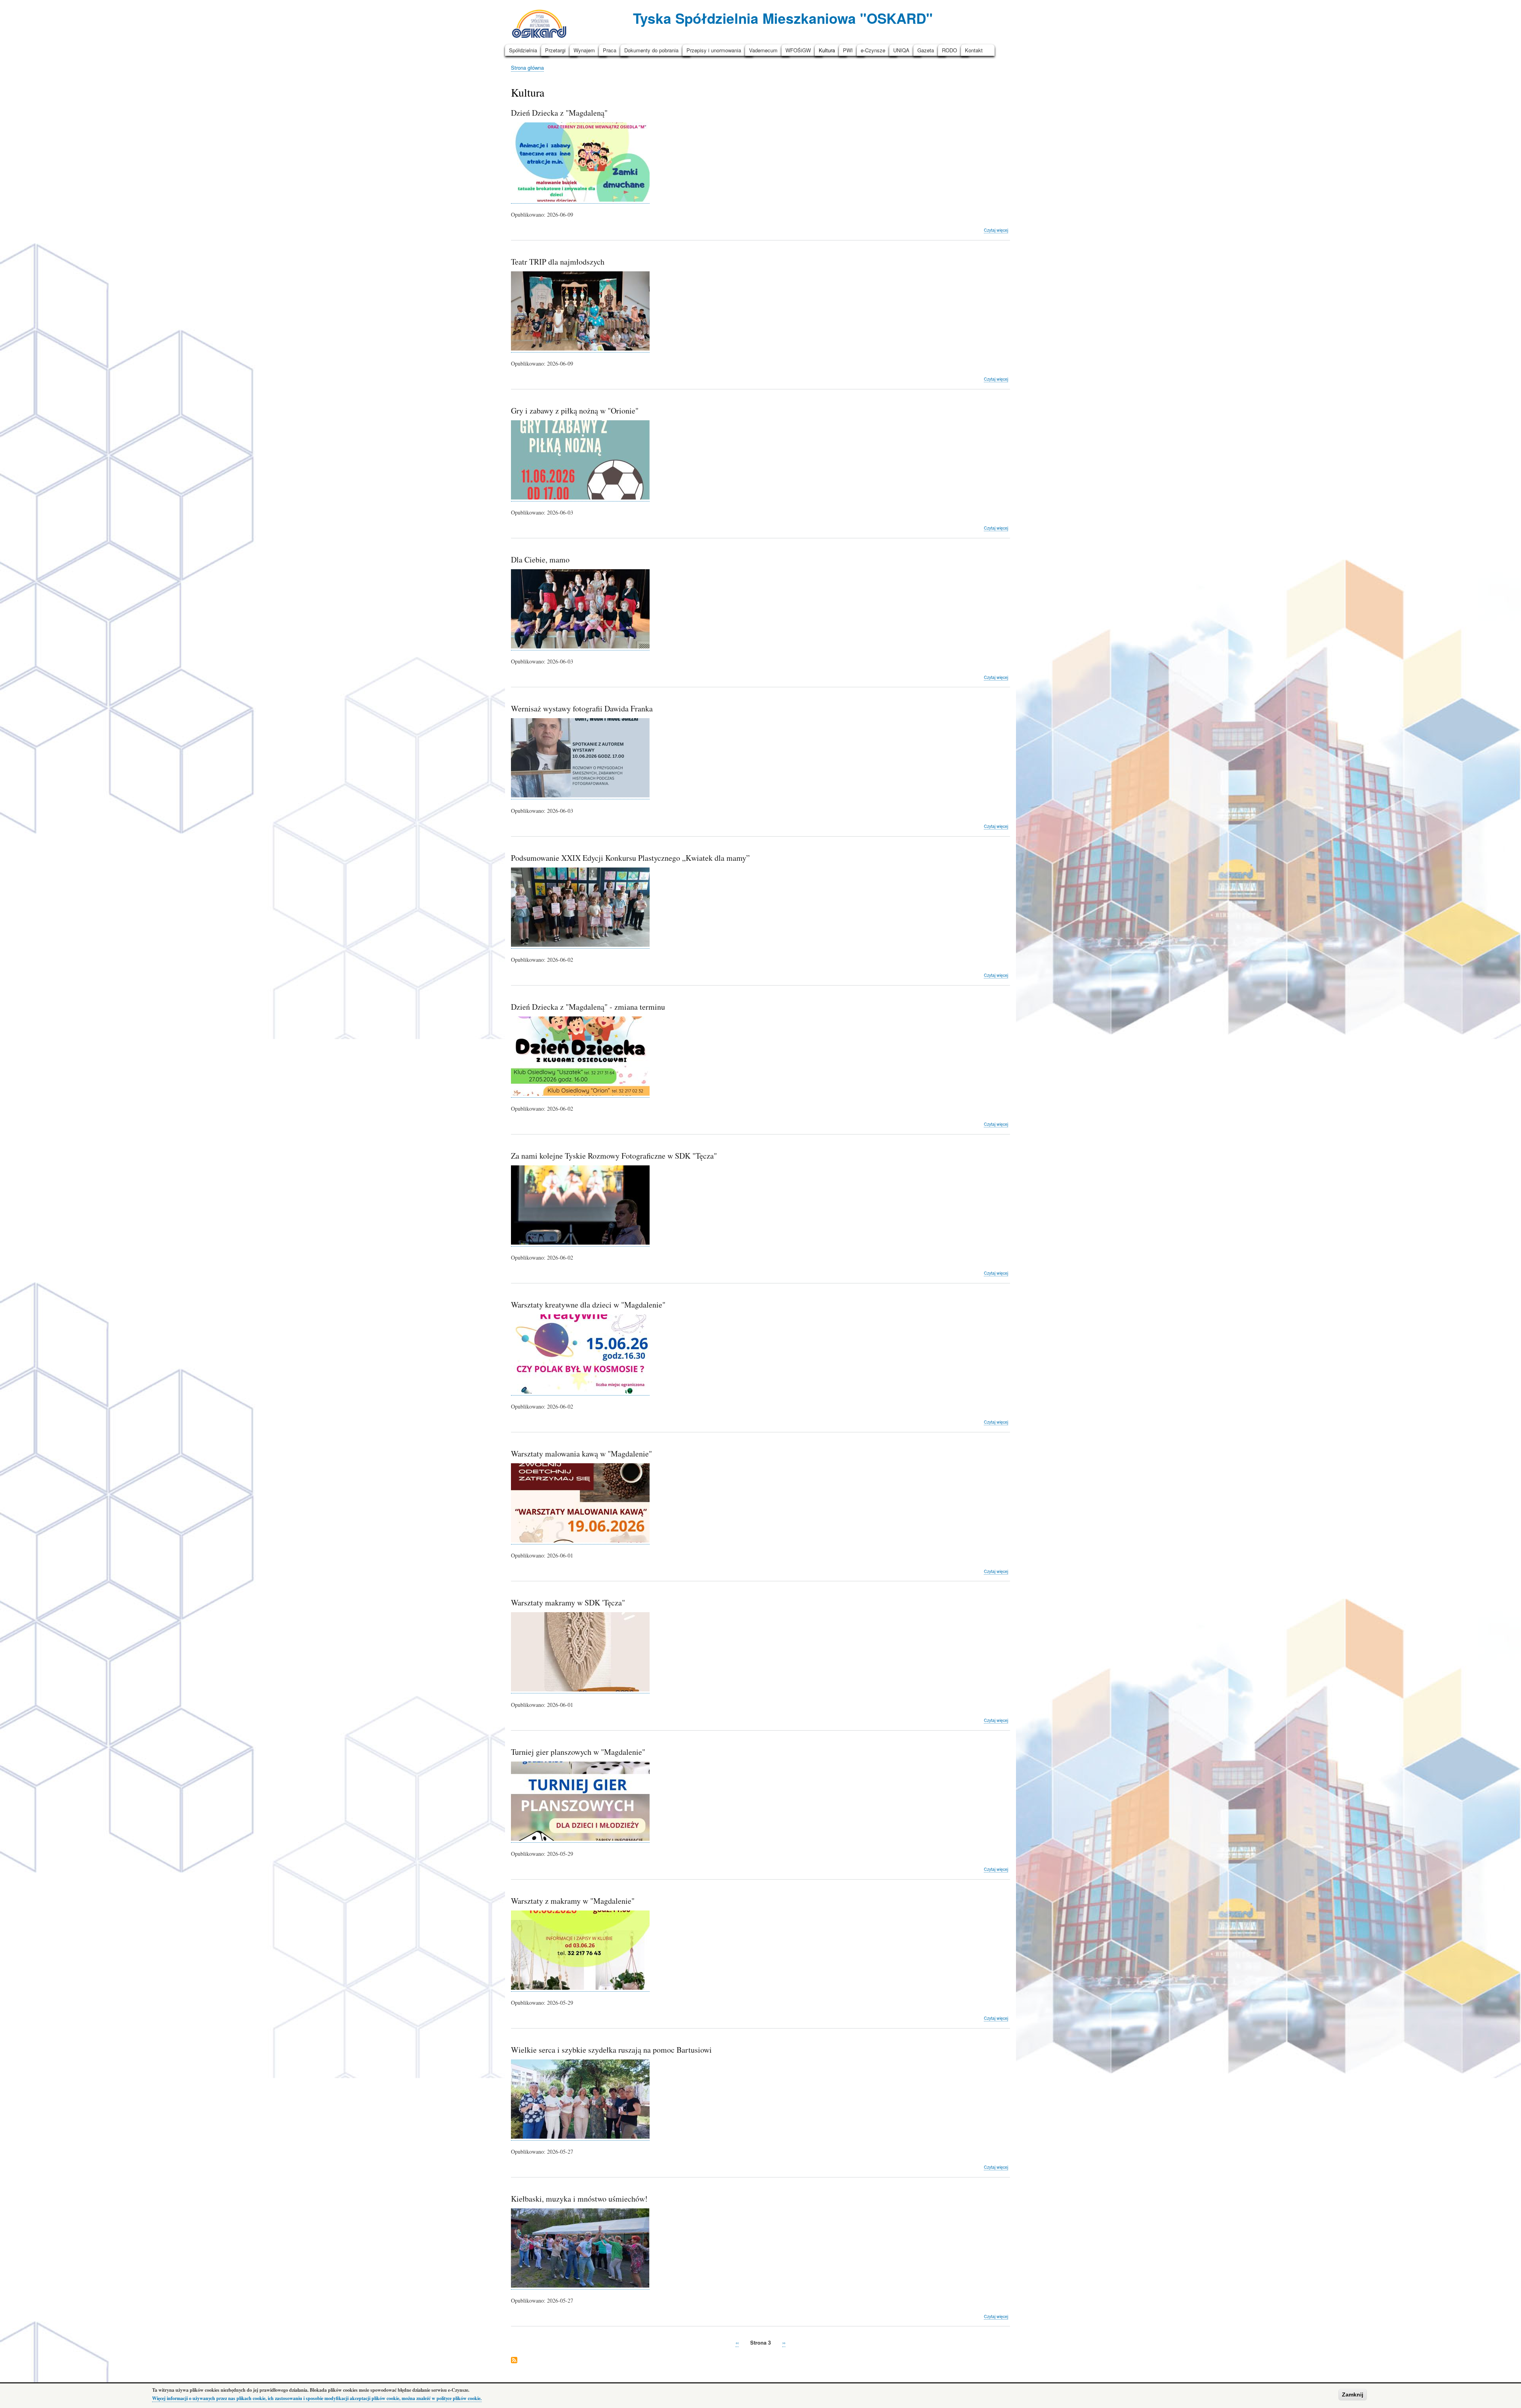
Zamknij (1353, 2395)
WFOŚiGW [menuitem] (798, 50)
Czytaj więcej (996, 230)
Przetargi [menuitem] (555, 50)
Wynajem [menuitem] (584, 50)
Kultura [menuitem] (827, 50)
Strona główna (527, 68)
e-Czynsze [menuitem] (873, 50)
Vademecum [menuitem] (763, 50)
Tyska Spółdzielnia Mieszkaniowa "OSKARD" (783, 18)
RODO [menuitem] (949, 50)
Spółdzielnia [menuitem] (523, 50)
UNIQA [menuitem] (901, 50)
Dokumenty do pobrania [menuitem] (651, 50)
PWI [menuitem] (848, 50)
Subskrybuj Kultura (514, 2361)
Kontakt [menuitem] (974, 50)
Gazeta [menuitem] (926, 50)
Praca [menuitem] (610, 50)
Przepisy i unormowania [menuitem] (714, 50)
